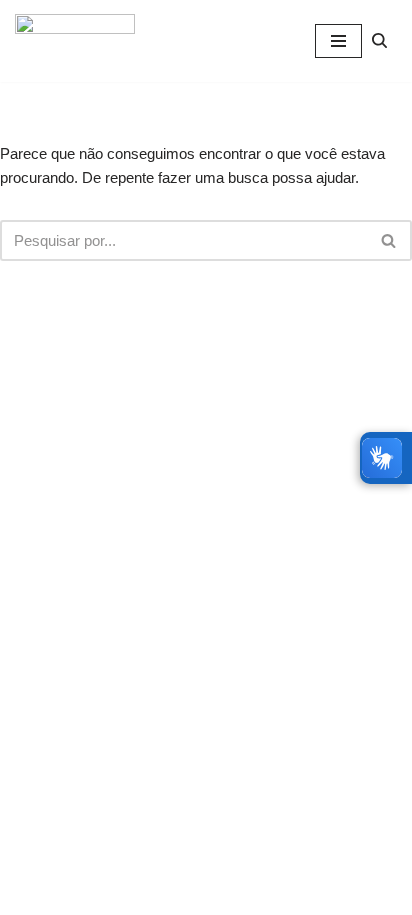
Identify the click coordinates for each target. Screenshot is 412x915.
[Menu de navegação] (338, 41)
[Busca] (379, 40)
